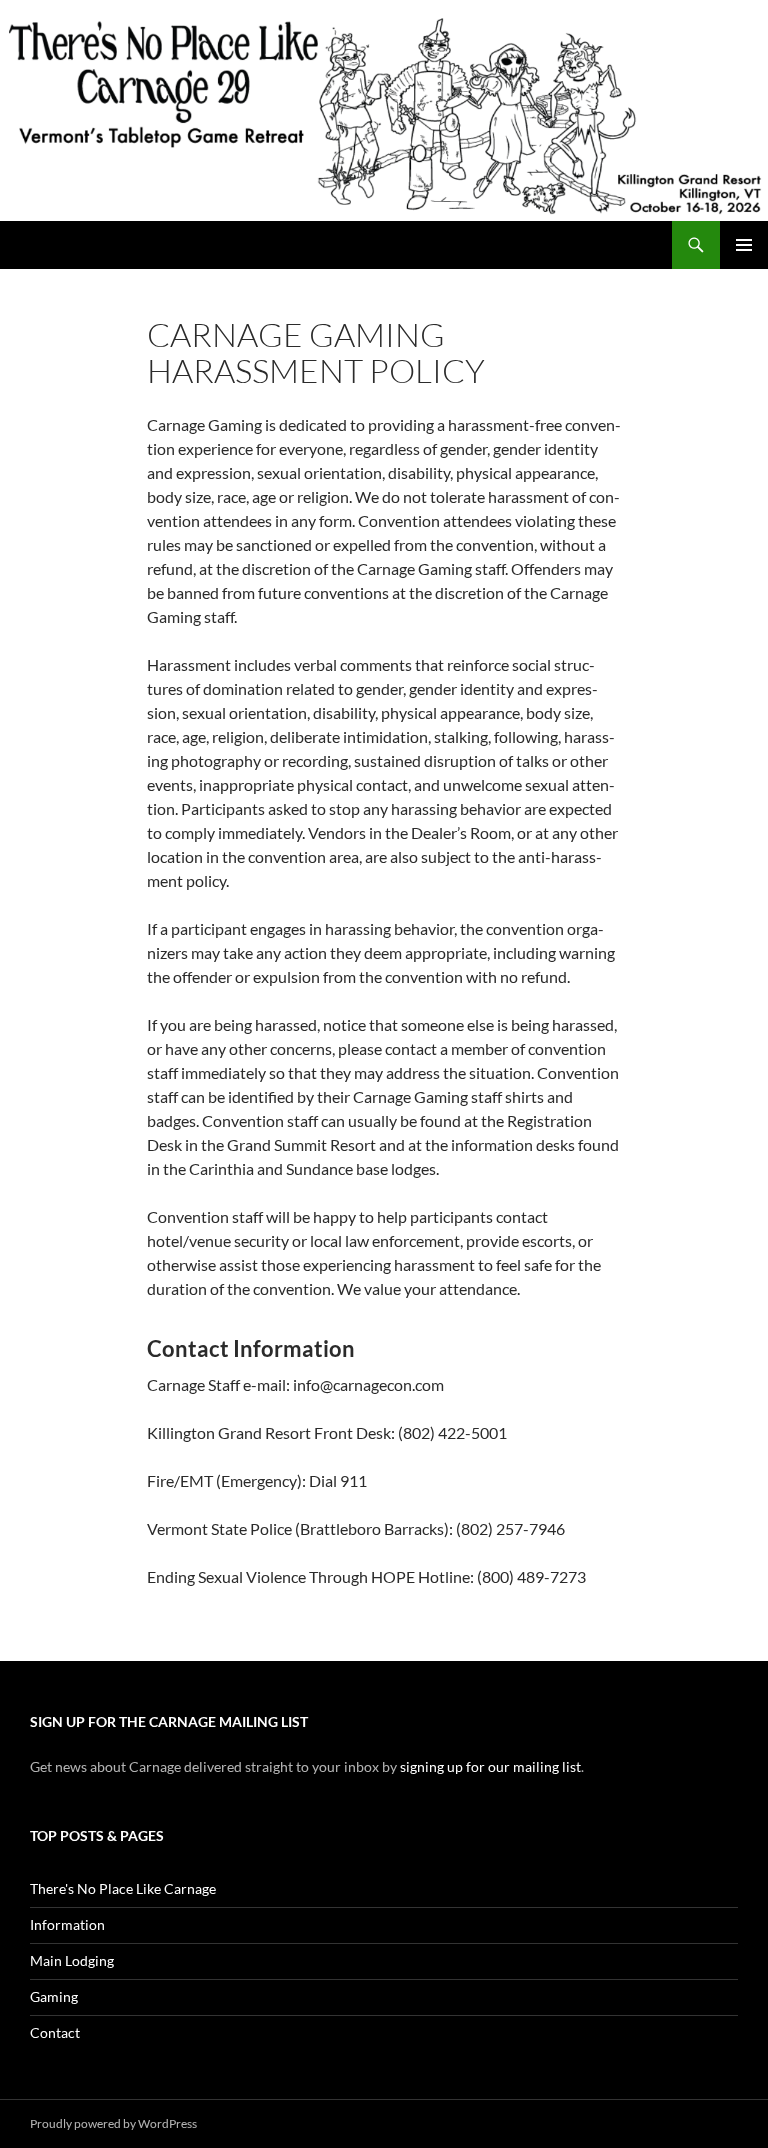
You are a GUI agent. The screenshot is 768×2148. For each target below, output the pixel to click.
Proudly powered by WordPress (113, 2123)
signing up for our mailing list (490, 1766)
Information (67, 1924)
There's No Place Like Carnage (123, 1888)
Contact (55, 2032)
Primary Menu (744, 245)
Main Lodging (72, 1960)
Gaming (54, 1996)
